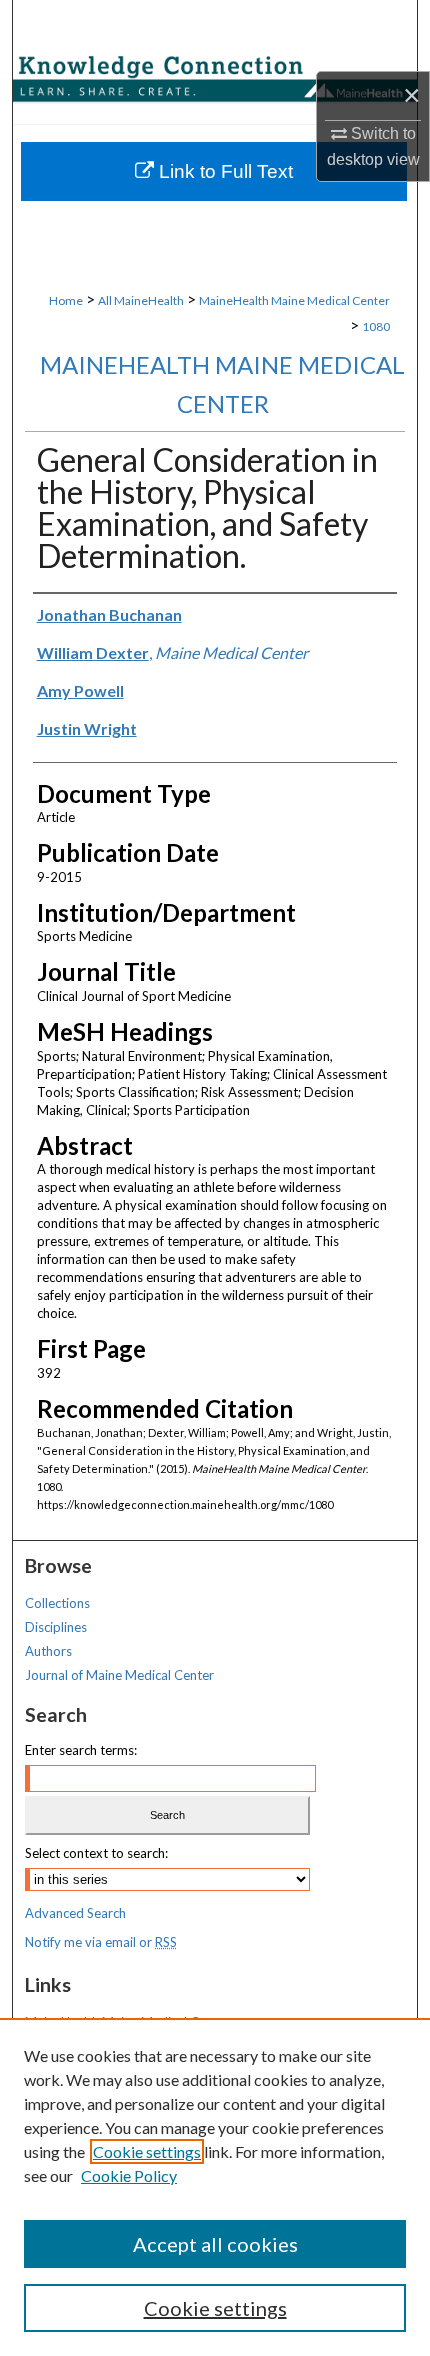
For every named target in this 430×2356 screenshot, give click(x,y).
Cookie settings (147, 2151)
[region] (215, 2187)
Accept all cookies (215, 2244)
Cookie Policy (129, 2175)
